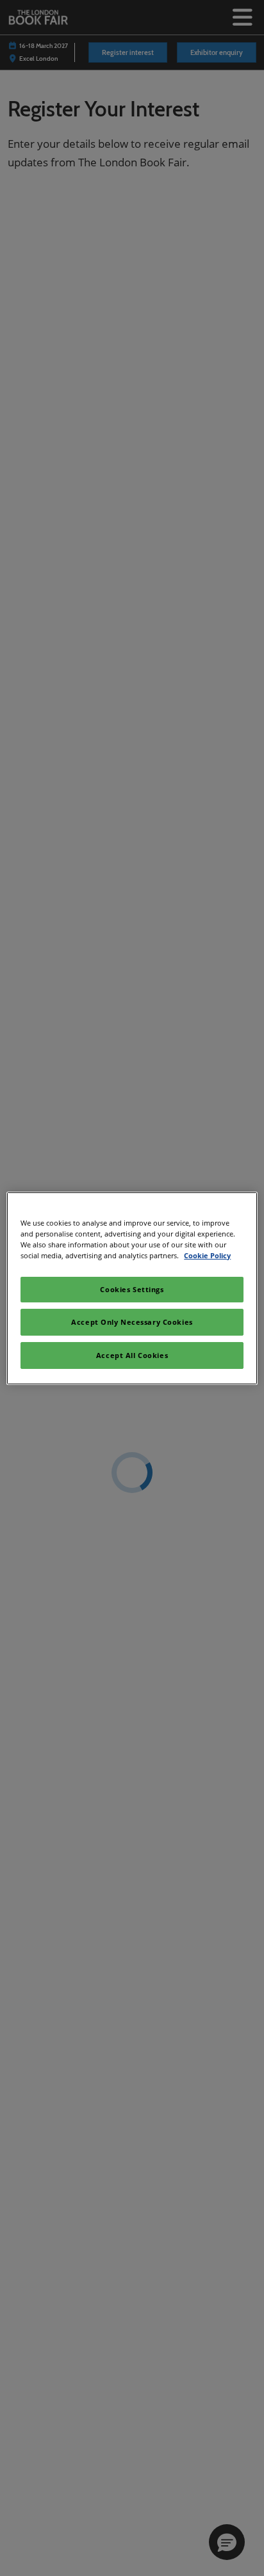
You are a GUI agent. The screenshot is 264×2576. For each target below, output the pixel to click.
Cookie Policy (207, 1255)
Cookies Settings (132, 1289)
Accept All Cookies (132, 1355)
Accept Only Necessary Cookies (132, 1322)
